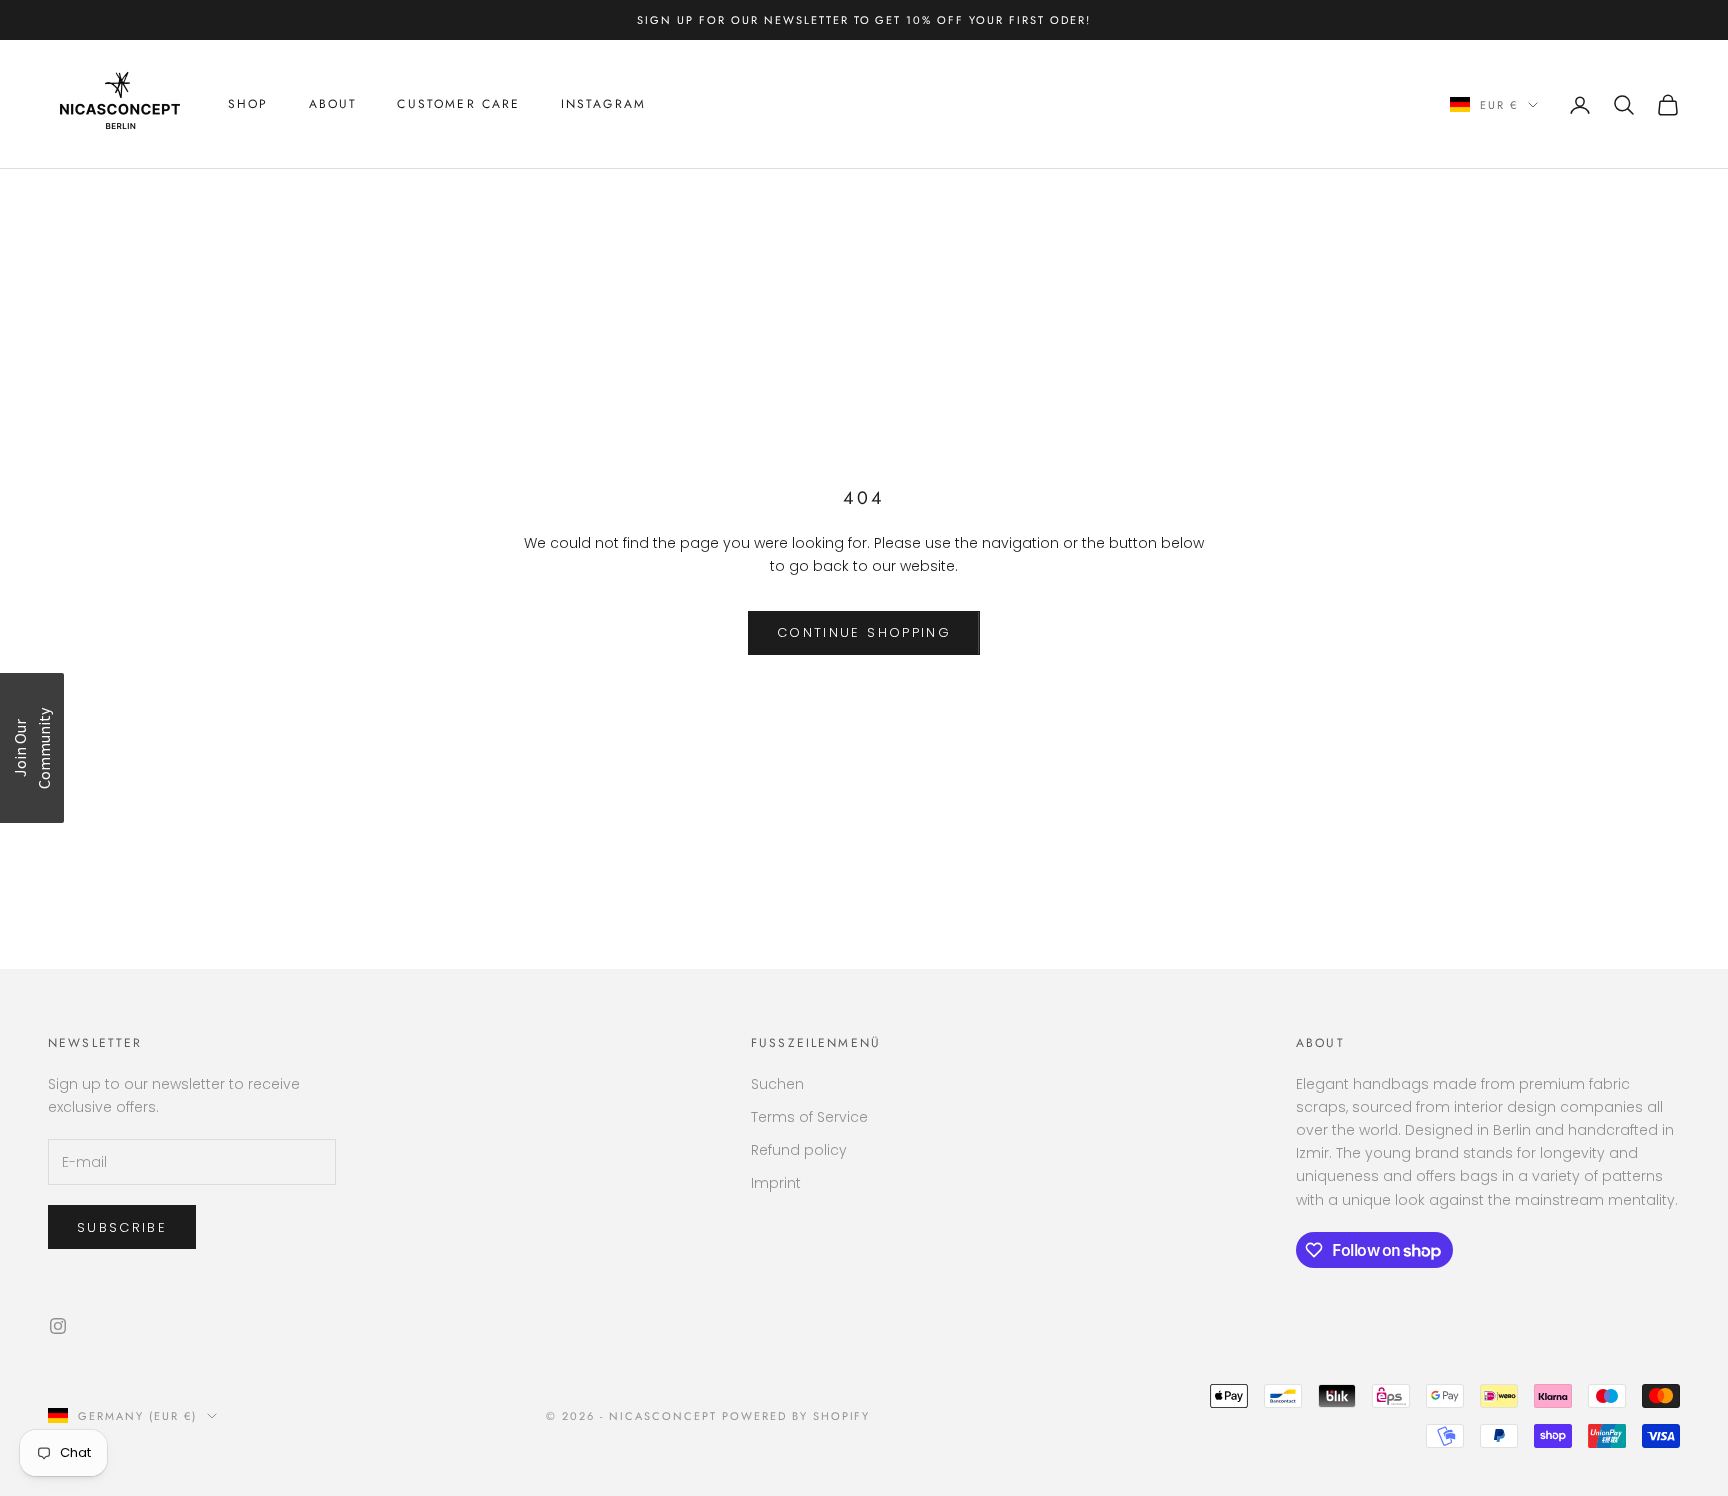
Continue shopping (864, 632)
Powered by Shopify (796, 1416)
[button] (32, 748)
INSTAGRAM (603, 105)
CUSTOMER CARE (458, 105)
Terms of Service (809, 1117)
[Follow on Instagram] (58, 1326)
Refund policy (799, 1150)
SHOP (248, 105)
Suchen (777, 1084)
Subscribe (122, 1227)
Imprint (776, 1183)
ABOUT (333, 105)
